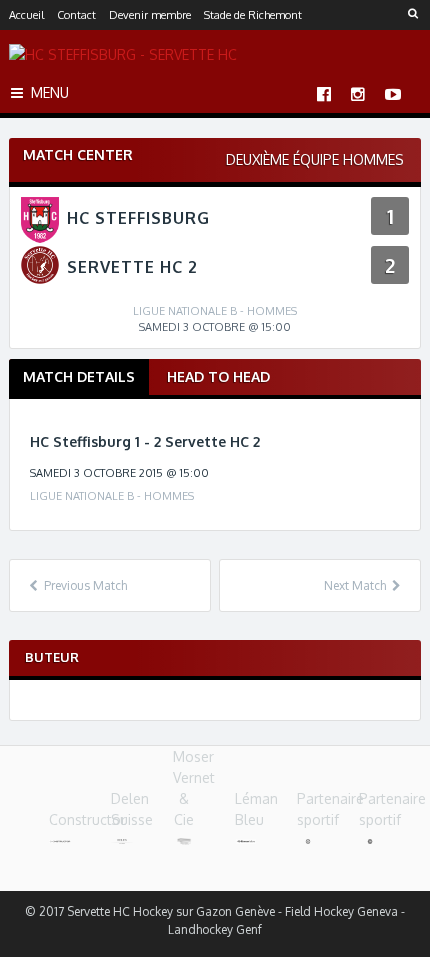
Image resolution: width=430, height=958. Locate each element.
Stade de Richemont (253, 15)
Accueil (26, 15)
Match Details (79, 376)
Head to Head (218, 376)
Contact (76, 15)
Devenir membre (150, 15)
